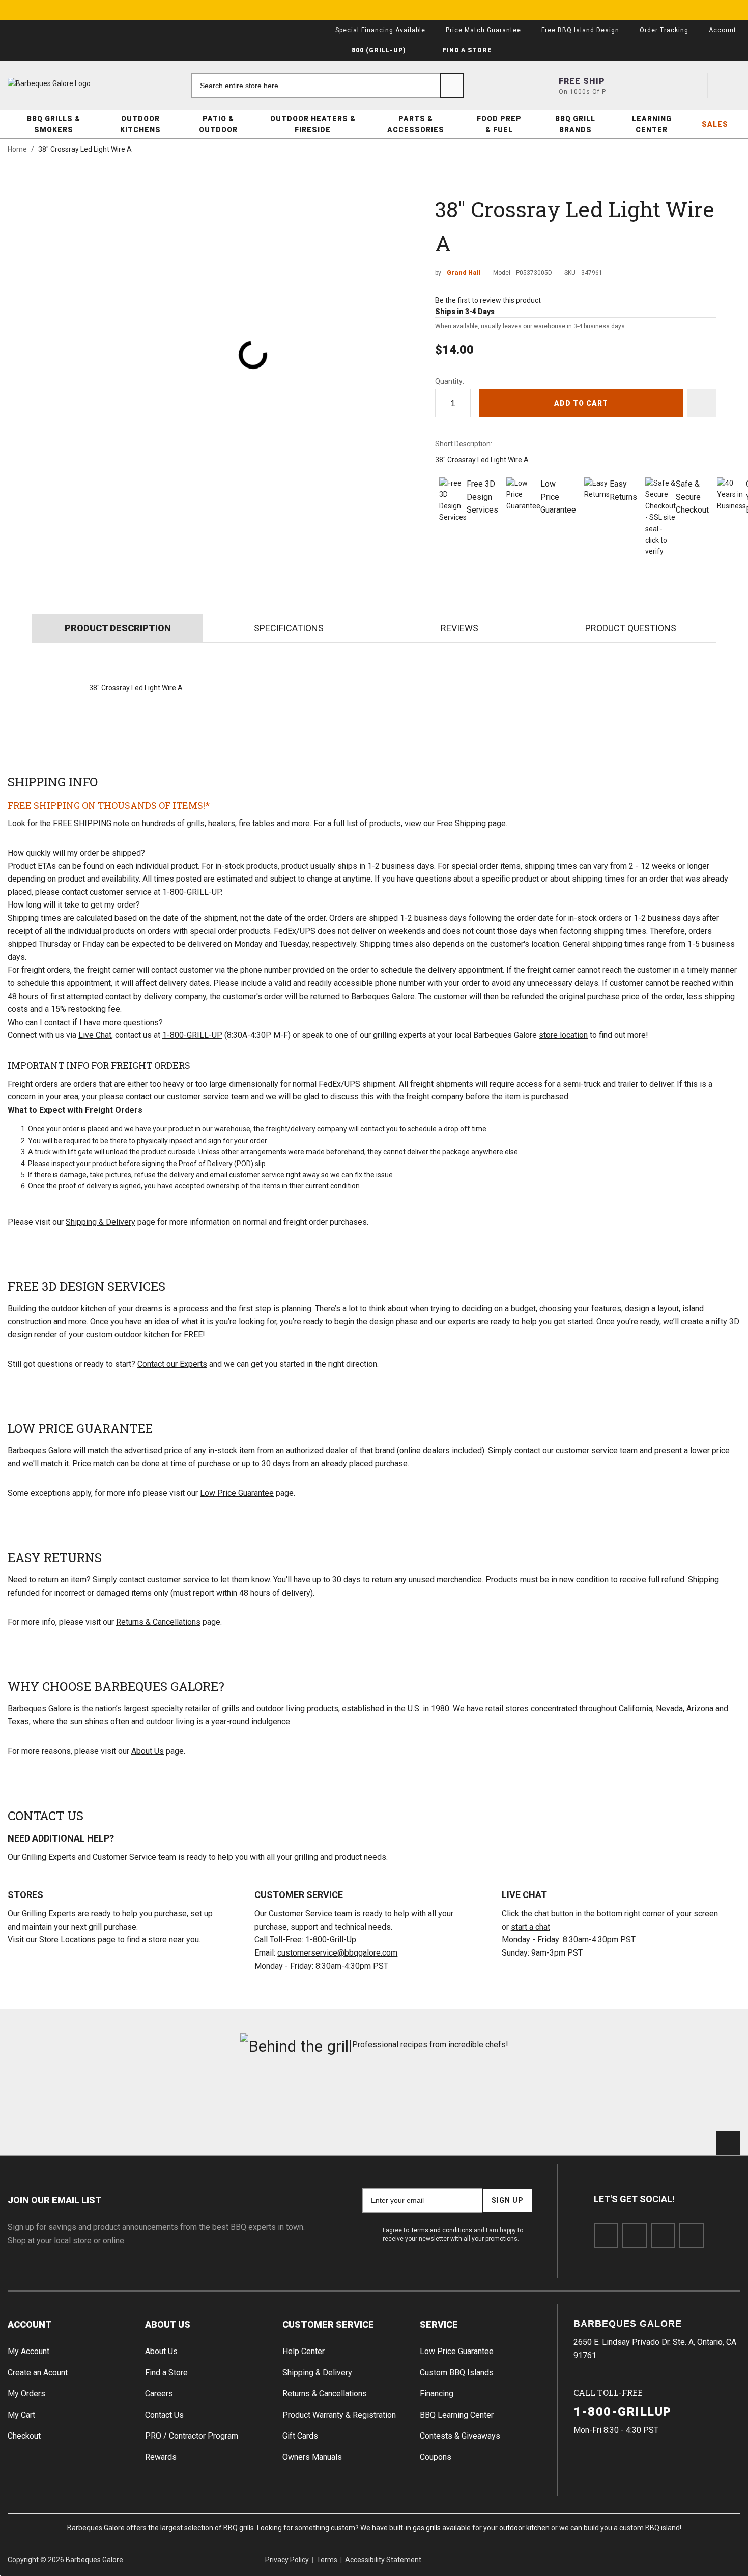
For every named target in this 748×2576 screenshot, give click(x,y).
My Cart (21, 2415)
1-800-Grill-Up (331, 1940)
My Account (28, 2351)
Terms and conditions (441, 2230)
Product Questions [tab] (631, 628)
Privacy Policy (287, 2560)
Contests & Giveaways (460, 2436)
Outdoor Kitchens (140, 124)
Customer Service (328, 2324)
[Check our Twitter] (635, 2235)
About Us (148, 1751)
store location (563, 1035)
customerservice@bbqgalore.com (337, 1953)
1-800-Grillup (623, 2412)
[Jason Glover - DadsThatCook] (559, 2098)
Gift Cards (300, 2436)
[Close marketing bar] (728, 10)
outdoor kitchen (524, 2528)
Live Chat (95, 1035)
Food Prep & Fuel (499, 124)
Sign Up (508, 2200)
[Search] (452, 86)
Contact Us (164, 2415)
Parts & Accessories (416, 124)
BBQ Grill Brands (575, 124)
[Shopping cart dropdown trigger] (728, 86)
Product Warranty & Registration (339, 2415)
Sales (715, 124)
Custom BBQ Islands (457, 2373)
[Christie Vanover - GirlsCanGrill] (65, 2098)
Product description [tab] (118, 628)
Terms (327, 2560)
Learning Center (652, 124)
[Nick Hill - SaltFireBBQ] (189, 2098)
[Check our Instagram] (692, 2235)
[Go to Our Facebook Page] (606, 2235)
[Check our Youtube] (663, 2235)
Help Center (304, 2351)
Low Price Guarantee (237, 1493)
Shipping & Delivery (100, 1222)
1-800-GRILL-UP (192, 1035)
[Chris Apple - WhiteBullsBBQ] (683, 2098)
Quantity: (450, 381)
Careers (159, 2394)
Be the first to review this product (488, 300)
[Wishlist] (691, 86)
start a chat (530, 1927)
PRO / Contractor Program (192, 2436)
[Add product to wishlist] (702, 403)
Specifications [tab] (289, 628)
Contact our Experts (172, 1364)
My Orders (26, 2394)
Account (30, 2324)
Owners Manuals (312, 2457)
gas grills (427, 2528)
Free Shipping (461, 823)
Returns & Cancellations (158, 1622)
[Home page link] (69, 83)
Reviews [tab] (459, 628)
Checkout (24, 2436)
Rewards (161, 2457)
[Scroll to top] (728, 2143)
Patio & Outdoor (218, 124)
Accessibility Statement (383, 2560)
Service (439, 2324)
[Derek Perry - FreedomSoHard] (436, 2098)
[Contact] (654, 86)
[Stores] (618, 86)
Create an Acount (38, 2373)
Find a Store (166, 2373)
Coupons (436, 2457)
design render (32, 1334)
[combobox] (328, 86)
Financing (437, 2394)
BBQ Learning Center (457, 2415)
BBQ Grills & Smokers (54, 124)
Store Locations (67, 1940)
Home (17, 149)
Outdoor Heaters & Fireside (313, 124)
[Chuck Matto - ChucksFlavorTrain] (312, 2098)
